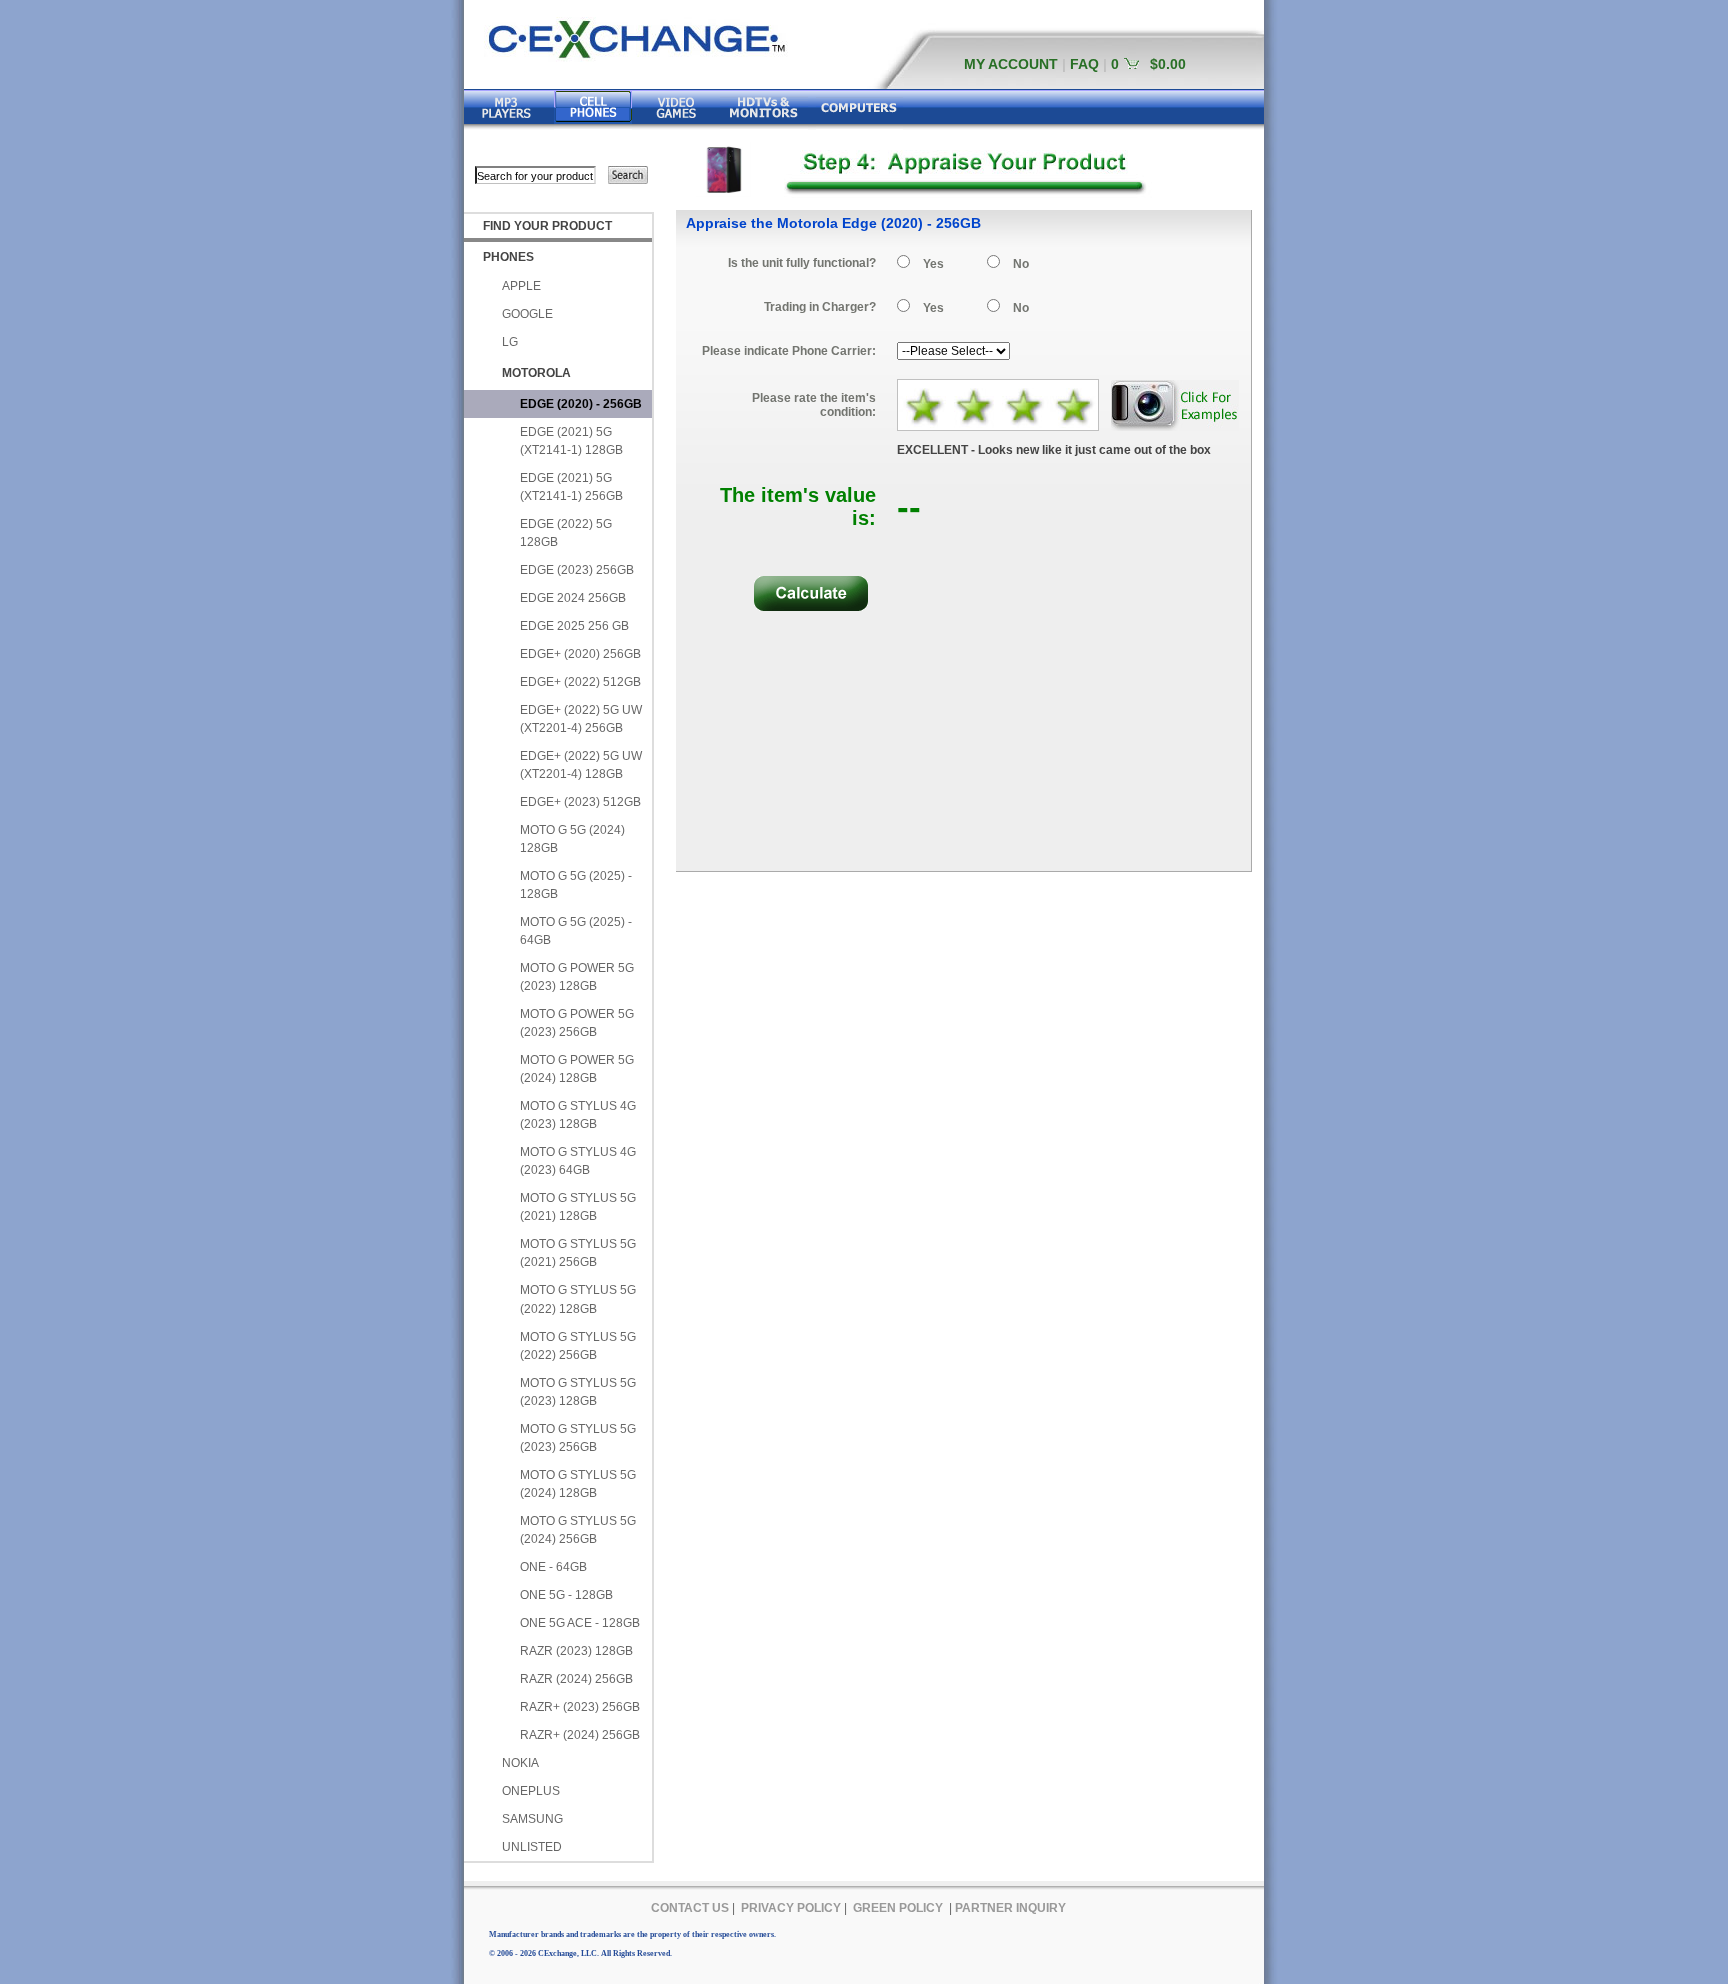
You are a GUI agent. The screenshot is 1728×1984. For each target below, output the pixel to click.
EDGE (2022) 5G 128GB (566, 533)
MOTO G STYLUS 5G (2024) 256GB (578, 1530)
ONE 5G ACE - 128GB (580, 1623)
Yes (933, 264)
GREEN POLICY (898, 1908)
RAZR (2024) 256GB (576, 1679)
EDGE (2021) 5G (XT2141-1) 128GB (571, 441)
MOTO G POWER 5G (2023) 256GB (577, 1023)
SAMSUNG (532, 1819)
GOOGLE (527, 314)
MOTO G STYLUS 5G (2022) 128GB (578, 1299)
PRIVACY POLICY (791, 1908)
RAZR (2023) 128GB (576, 1651)
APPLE (521, 286)
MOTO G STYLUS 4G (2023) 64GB (578, 1161)
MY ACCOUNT (1011, 64)
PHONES (508, 257)
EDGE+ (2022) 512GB (580, 682)
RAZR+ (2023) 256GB (580, 1707)
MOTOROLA (536, 373)
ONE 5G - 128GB (566, 1595)
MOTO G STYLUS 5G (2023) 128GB (578, 1392)
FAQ (1084, 64)
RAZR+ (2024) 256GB (580, 1735)
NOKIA (520, 1763)
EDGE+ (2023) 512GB (580, 802)
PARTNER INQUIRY (1010, 1908)
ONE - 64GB (553, 1567)
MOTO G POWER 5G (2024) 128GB (577, 1069)
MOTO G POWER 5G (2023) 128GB (577, 977)
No (1021, 264)
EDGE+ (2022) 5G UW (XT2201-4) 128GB (581, 765)
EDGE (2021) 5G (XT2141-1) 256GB (571, 487)
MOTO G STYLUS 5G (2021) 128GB (578, 1207)
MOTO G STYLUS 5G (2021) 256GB (578, 1253)
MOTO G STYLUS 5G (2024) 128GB (578, 1484)
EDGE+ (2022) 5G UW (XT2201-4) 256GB (581, 719)
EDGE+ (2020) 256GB (580, 654)
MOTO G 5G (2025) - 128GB (576, 885)
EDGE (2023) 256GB (577, 570)
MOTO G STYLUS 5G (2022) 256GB (578, 1346)
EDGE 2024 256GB (573, 598)
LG (510, 342)
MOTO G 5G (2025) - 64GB (576, 931)
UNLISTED (532, 1847)
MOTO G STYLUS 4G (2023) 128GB (578, 1115)
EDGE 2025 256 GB (574, 626)
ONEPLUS (531, 1791)
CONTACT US (690, 1908)
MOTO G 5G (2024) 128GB (572, 839)
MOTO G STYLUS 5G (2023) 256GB (578, 1438)
